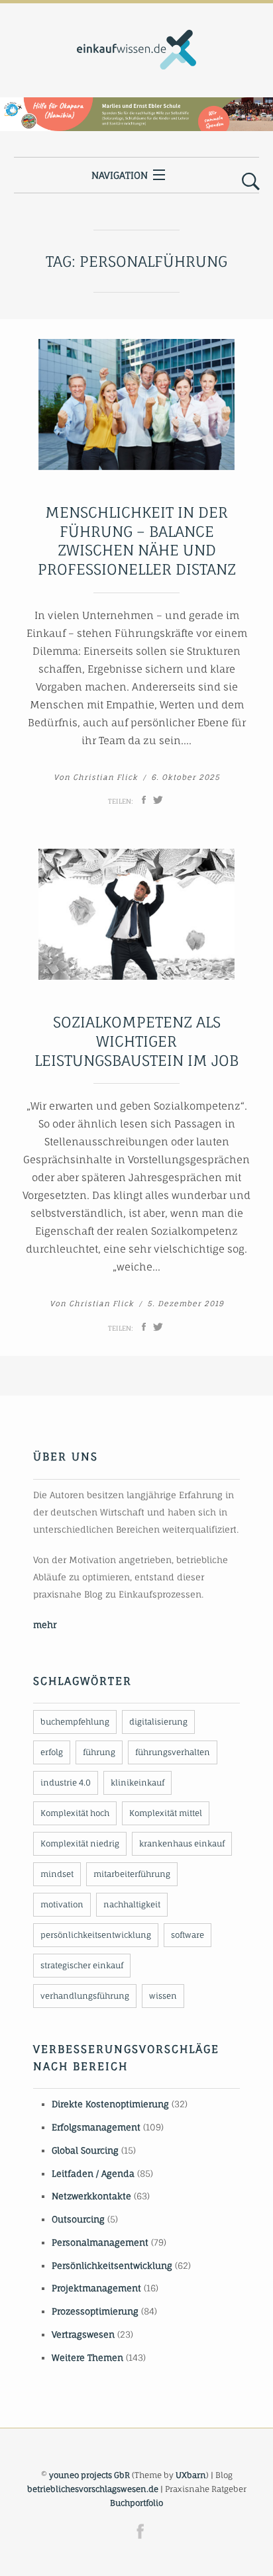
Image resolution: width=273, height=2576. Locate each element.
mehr (45, 1625)
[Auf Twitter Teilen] (158, 800)
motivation (62, 1904)
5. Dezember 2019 (186, 1304)
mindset (57, 1874)
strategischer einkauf (82, 1965)
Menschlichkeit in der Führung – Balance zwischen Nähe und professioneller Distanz (137, 541)
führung (99, 1752)
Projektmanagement (96, 2288)
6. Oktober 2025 (186, 777)
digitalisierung (158, 1722)
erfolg (52, 1752)
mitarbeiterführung (132, 1874)
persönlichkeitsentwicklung (96, 1935)
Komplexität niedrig (80, 1843)
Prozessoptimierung (95, 2311)
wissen (163, 1996)
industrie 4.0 (66, 1783)
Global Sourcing (85, 2150)
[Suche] (251, 182)
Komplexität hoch (75, 1813)
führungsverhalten (173, 1752)
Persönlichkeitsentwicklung (112, 2266)
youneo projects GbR (89, 2475)
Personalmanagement (100, 2242)
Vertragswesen (83, 2334)
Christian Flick (105, 777)
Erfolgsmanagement (96, 2127)
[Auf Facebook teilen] (144, 800)
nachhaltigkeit (132, 1904)
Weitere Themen (87, 2358)
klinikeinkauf (137, 1783)
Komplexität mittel (166, 1813)
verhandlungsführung (85, 1996)
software (188, 1935)
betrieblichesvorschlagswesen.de (93, 2489)
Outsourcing (78, 2219)
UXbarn (191, 2475)
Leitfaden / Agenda (93, 2173)
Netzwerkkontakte (91, 2196)
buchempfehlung (75, 1722)
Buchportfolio (136, 2503)
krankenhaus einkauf (182, 1843)
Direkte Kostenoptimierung (110, 2104)
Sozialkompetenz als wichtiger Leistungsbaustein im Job (136, 1041)
